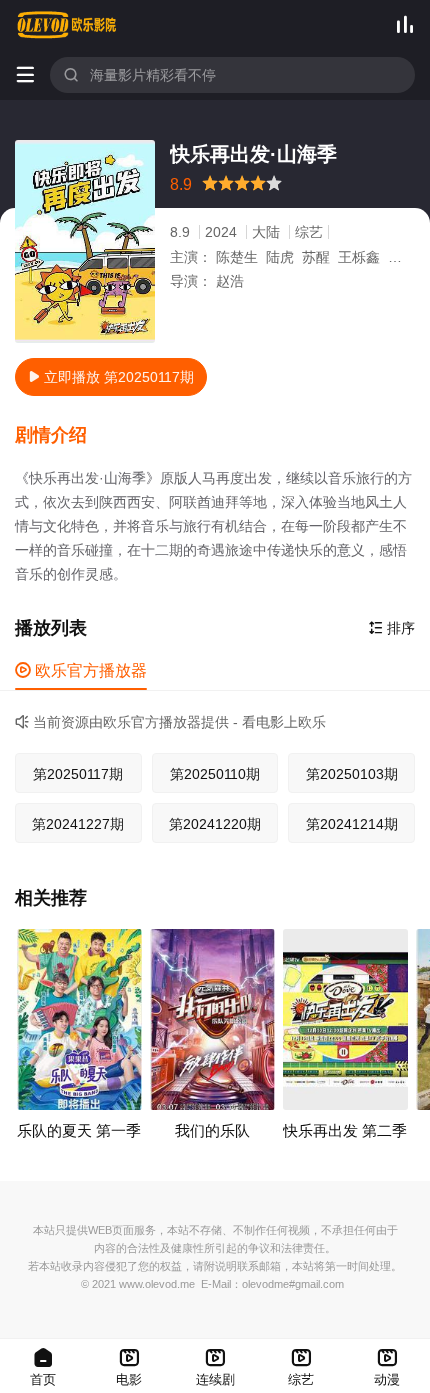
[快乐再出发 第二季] (345, 1019)
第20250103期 (352, 774)
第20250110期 (215, 774)
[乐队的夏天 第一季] (79, 1019)
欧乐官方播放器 (81, 670)
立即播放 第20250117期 (111, 377)
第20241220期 (215, 824)
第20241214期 (352, 824)
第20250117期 (78, 774)
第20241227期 (78, 824)
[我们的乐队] (212, 1019)
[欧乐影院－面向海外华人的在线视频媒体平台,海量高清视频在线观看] (67, 25)
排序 (392, 628)
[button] (61, 436)
